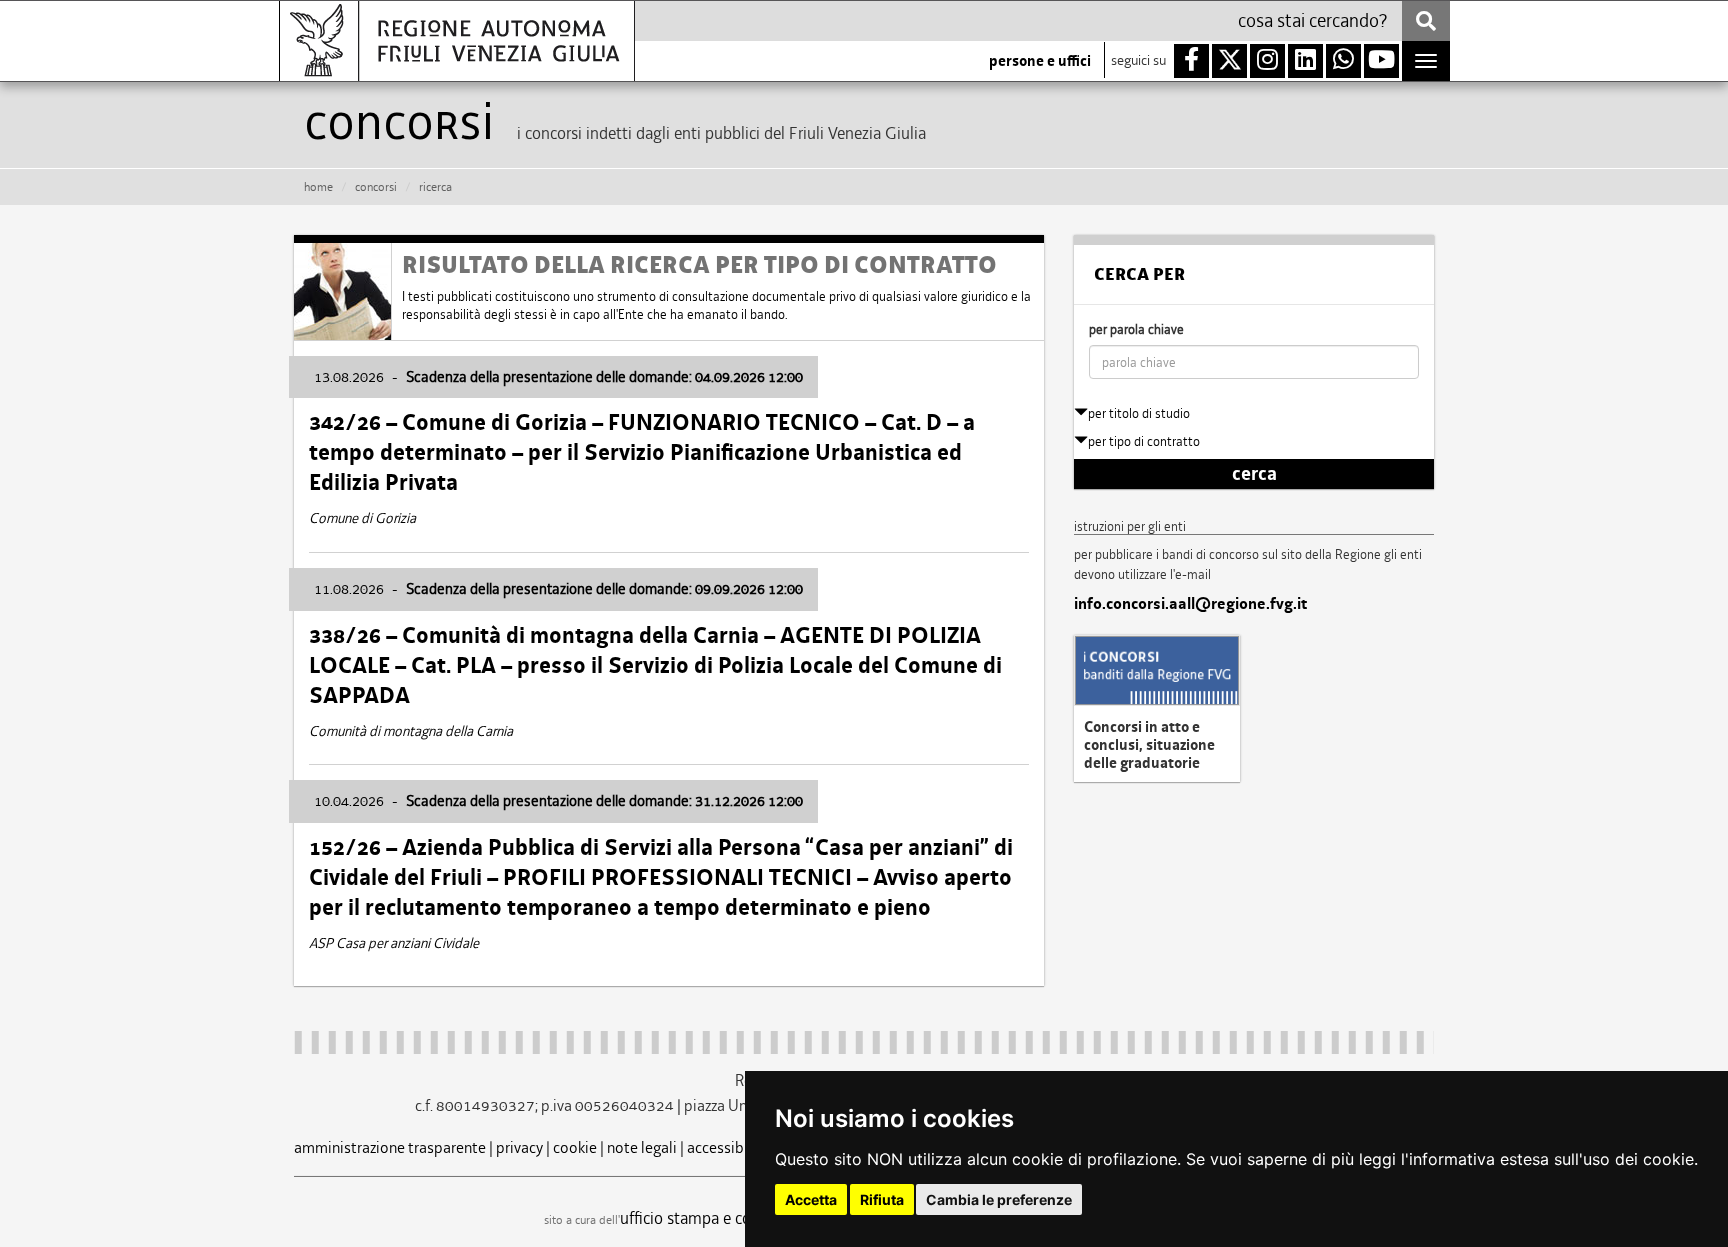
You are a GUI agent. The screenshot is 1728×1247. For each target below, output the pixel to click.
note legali (642, 1147)
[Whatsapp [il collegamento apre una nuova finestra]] (1343, 61)
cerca (1254, 474)
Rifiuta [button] (882, 1199)
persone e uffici (1040, 61)
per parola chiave (1136, 329)
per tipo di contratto (1144, 441)
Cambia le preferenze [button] (999, 1199)
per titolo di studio (1139, 413)
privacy (519, 1147)
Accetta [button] (811, 1199)
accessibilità (728, 1147)
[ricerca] (1426, 21)
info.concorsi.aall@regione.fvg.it (1190, 604)
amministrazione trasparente (390, 1147)
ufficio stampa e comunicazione (729, 1218)
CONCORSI (376, 187)
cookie (575, 1147)
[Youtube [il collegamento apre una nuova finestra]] (1381, 61)
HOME (318, 187)
